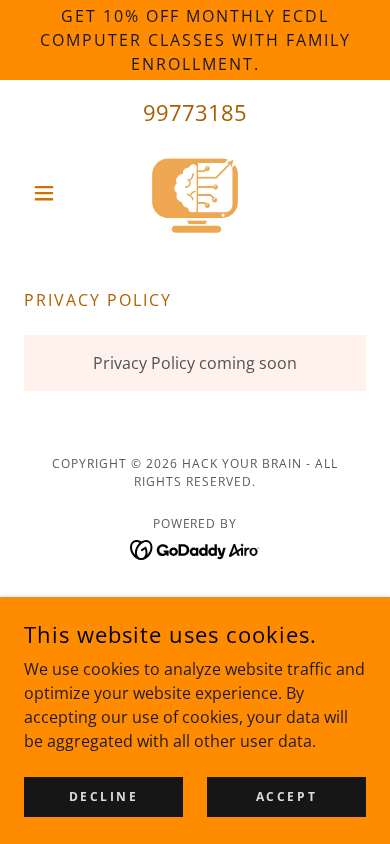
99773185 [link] (195, 112)
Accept (286, 796)
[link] (195, 193)
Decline (104, 796)
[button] (49, 193)
